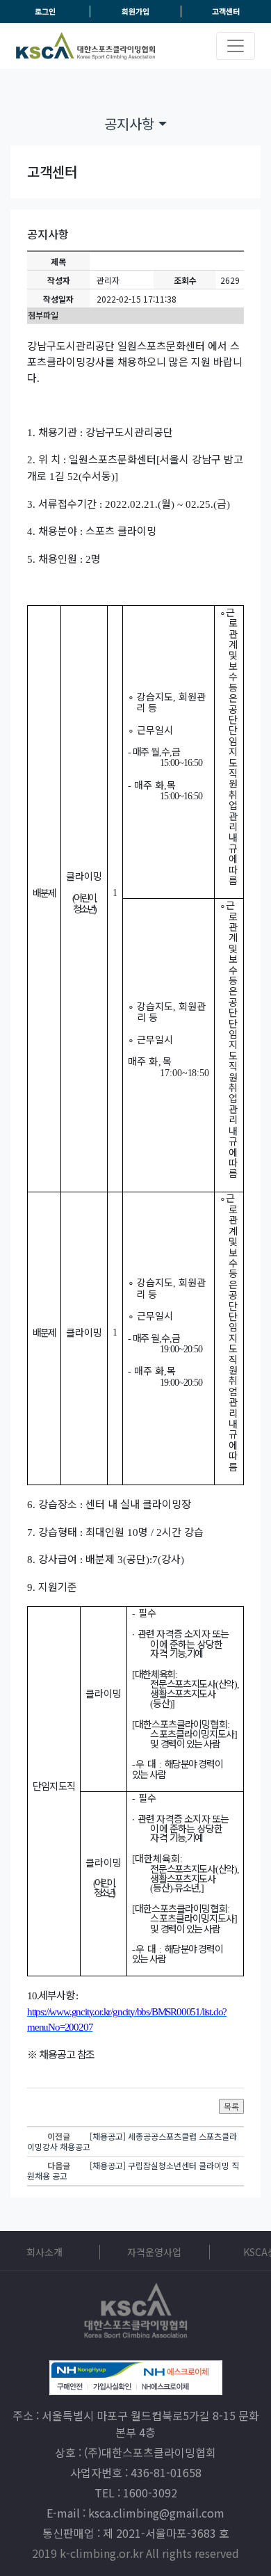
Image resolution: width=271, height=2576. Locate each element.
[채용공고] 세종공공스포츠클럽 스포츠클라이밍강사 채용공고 (132, 2141)
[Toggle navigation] (236, 46)
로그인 (45, 11)
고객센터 (226, 11)
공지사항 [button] (131, 123)
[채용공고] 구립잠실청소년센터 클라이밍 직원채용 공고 (133, 2170)
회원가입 (135, 11)
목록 (231, 2106)
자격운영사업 (154, 2252)
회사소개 (44, 2252)
